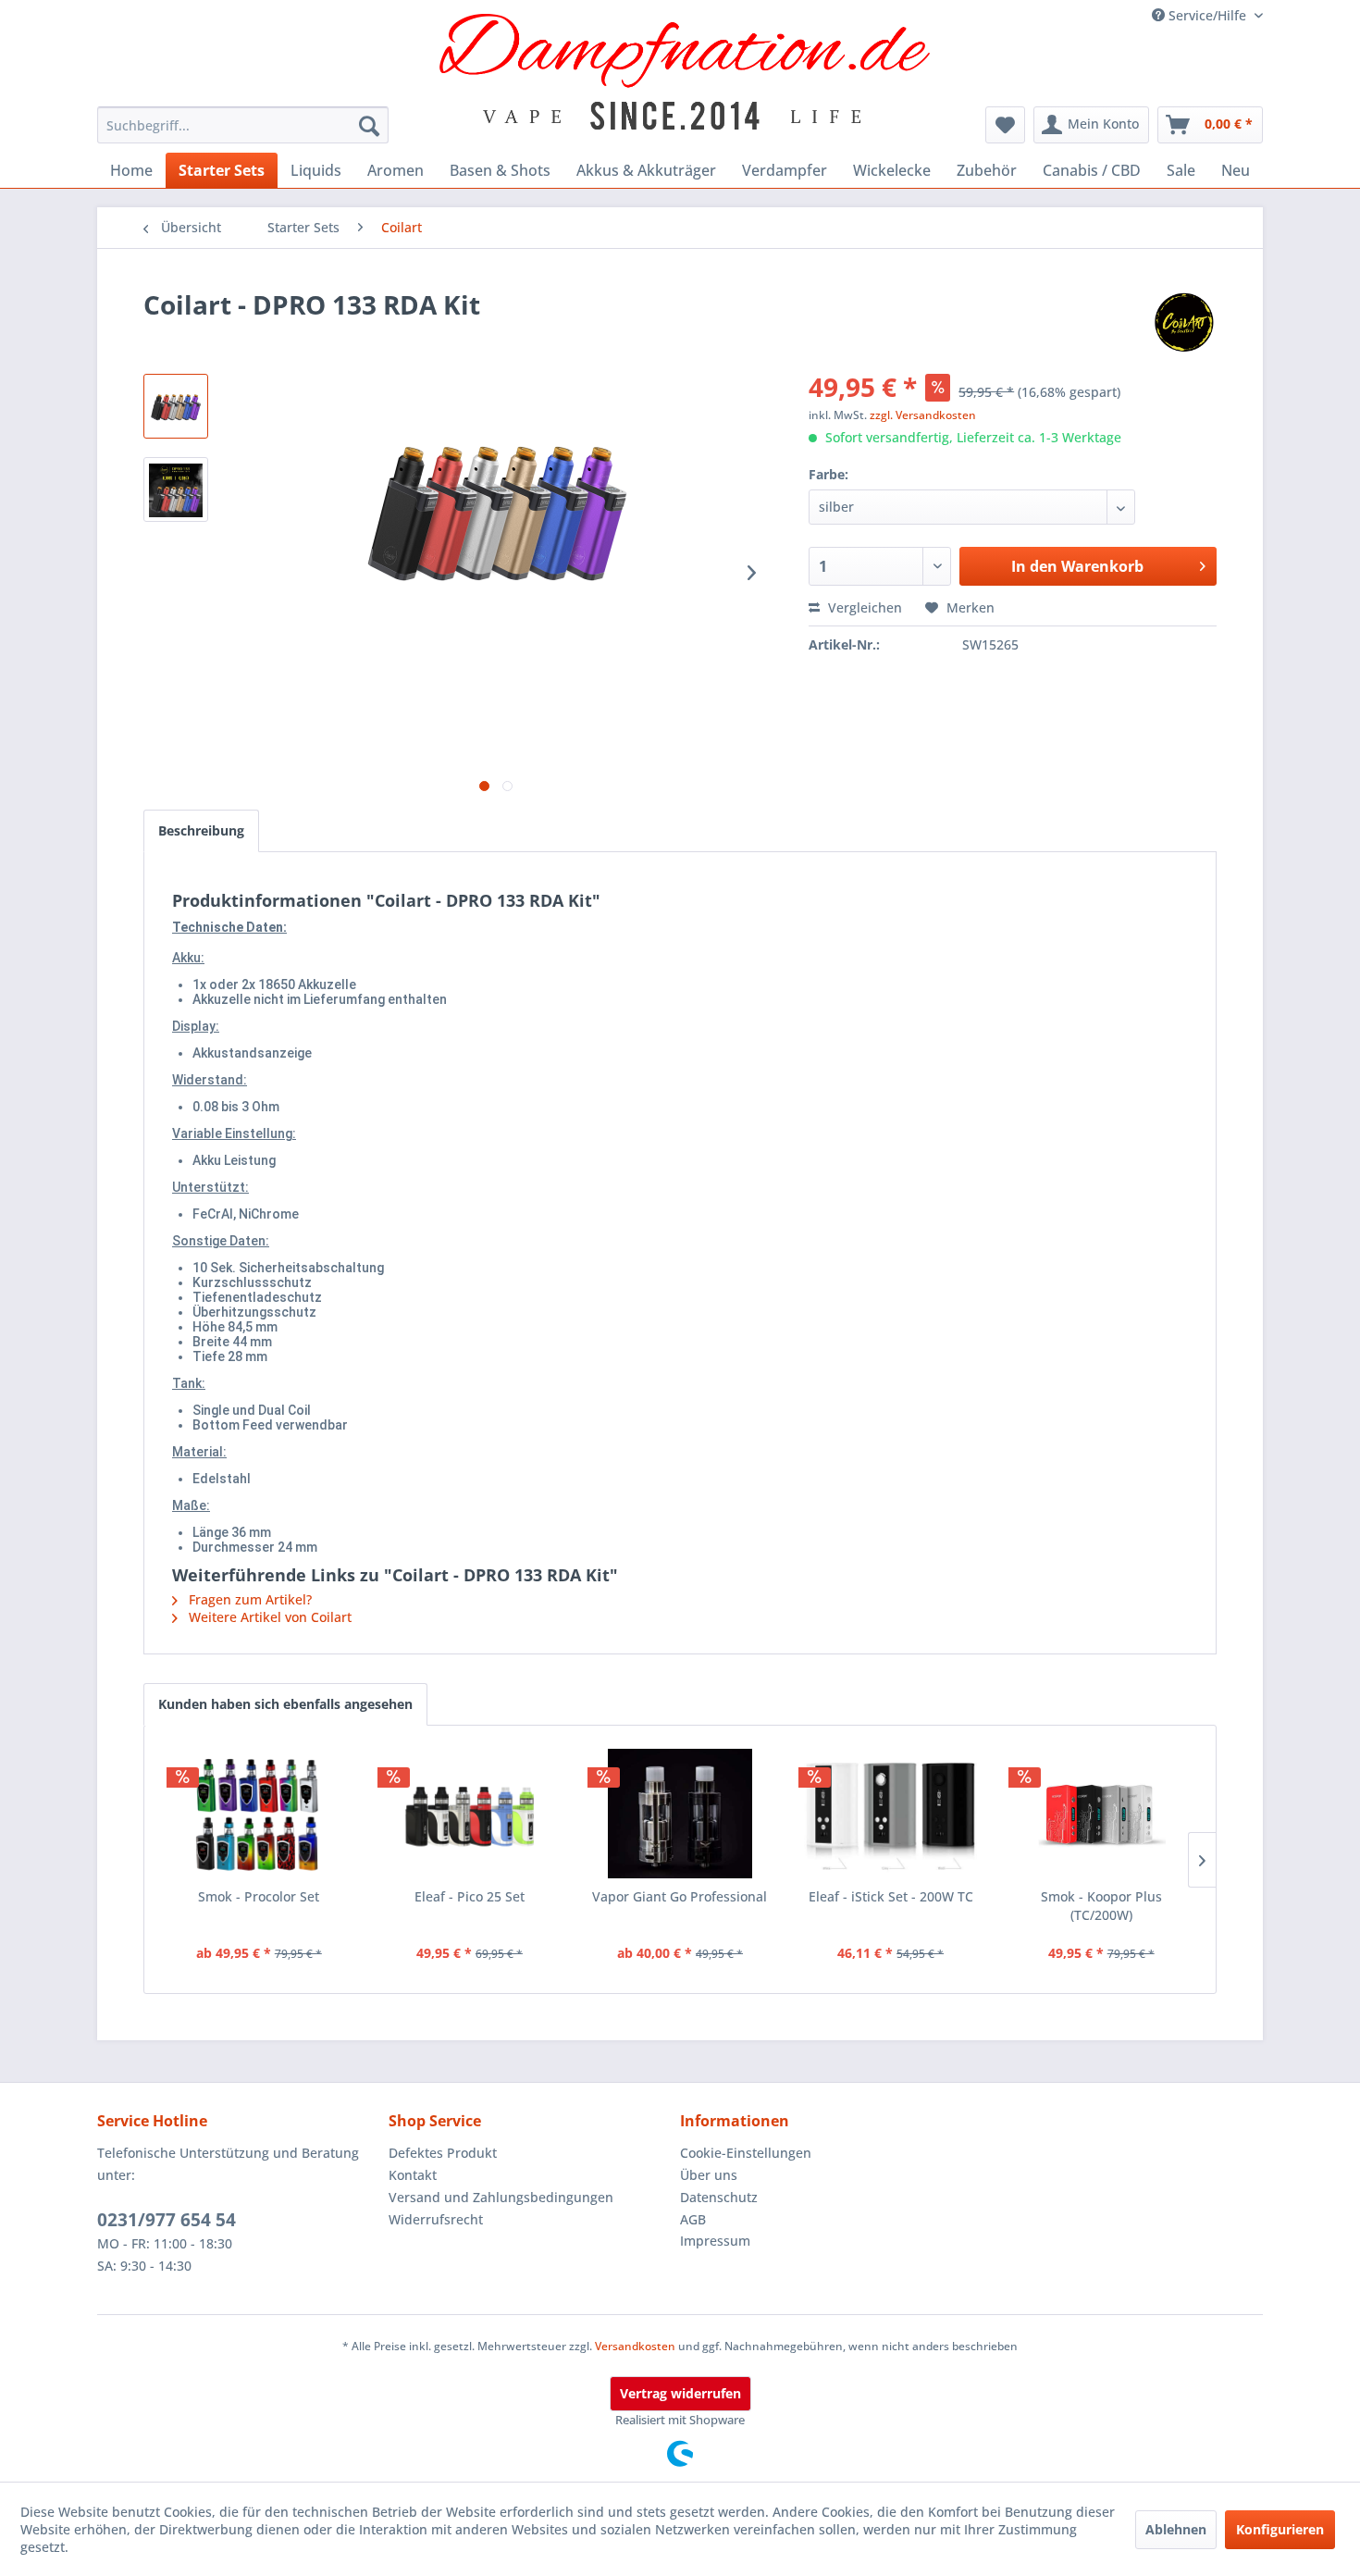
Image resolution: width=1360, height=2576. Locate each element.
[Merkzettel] (1005, 125)
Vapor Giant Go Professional (680, 1896)
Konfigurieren (1280, 2529)
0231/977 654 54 (167, 2220)
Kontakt (413, 2175)
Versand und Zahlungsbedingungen (501, 2197)
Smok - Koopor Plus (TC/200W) (1101, 1906)
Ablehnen (1176, 2529)
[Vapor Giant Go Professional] (680, 1814)
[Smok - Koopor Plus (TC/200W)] (1101, 1814)
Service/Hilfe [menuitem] (1207, 15)
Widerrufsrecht (436, 2219)
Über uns (709, 2175)
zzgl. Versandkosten (923, 415)
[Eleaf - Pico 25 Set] (470, 1814)
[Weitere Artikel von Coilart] (1184, 323)
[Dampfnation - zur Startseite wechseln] (685, 72)
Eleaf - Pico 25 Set (470, 1896)
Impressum (715, 2241)
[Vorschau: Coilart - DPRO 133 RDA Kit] (176, 406)
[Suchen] (369, 125)
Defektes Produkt (443, 2153)
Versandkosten (635, 2346)
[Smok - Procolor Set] (259, 1814)
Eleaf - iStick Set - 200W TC (891, 1896)
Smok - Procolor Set (259, 1896)
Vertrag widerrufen (680, 2393)
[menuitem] (243, 125)
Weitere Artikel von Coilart (268, 1617)
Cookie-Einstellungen (746, 2153)
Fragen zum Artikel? (248, 1599)
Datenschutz (719, 2197)
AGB (693, 2219)
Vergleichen (863, 607)
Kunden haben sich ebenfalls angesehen (285, 1704)
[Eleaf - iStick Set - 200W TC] (891, 1814)
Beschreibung (201, 830)
